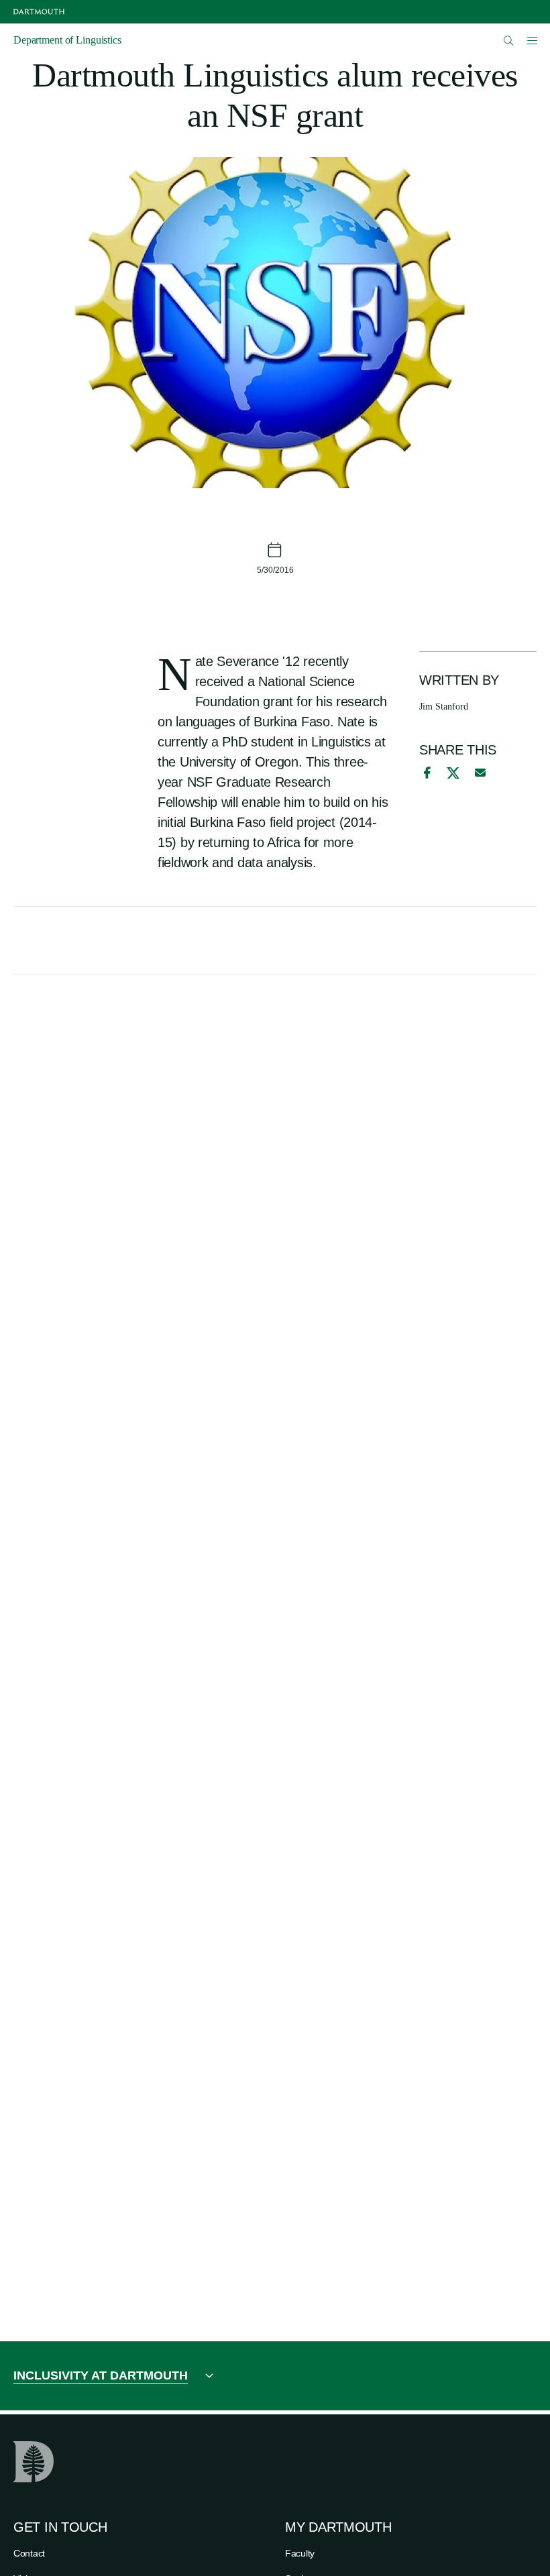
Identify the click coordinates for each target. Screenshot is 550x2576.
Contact (29, 2553)
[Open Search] (509, 41)
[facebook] (425, 773)
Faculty (300, 2553)
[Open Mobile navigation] (532, 40)
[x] (453, 773)
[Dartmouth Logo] (39, 12)
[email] (480, 773)
